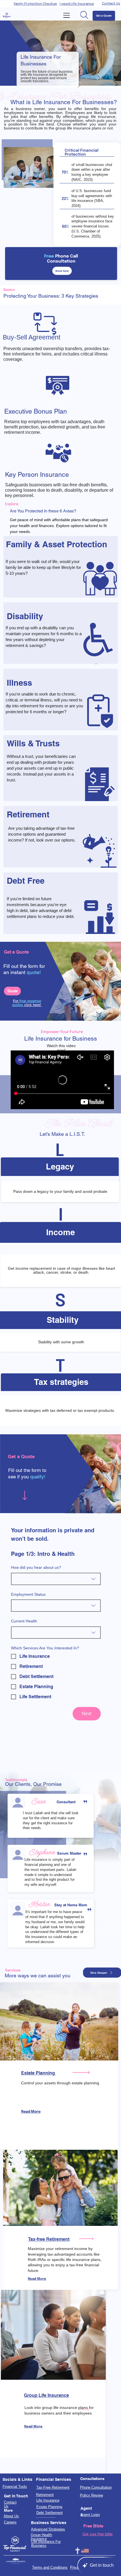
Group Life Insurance (46, 2395)
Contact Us (111, 4)
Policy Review (91, 2495)
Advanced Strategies (48, 2529)
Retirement (45, 2495)
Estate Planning (39, 2073)
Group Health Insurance (41, 2537)
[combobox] (56, 1579)
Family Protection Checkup (35, 4)
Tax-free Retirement (49, 2239)
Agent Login (90, 2515)
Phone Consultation (96, 2488)
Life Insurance (48, 2500)
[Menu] (67, 15)
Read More (31, 2112)
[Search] (84, 15)
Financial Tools (15, 2487)
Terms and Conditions (50, 2568)
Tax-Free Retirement (53, 2488)
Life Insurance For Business (46, 2544)
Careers (10, 2522)
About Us (11, 2516)
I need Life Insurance (77, 4)
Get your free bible (98, 2534)
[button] (60, 1167)
